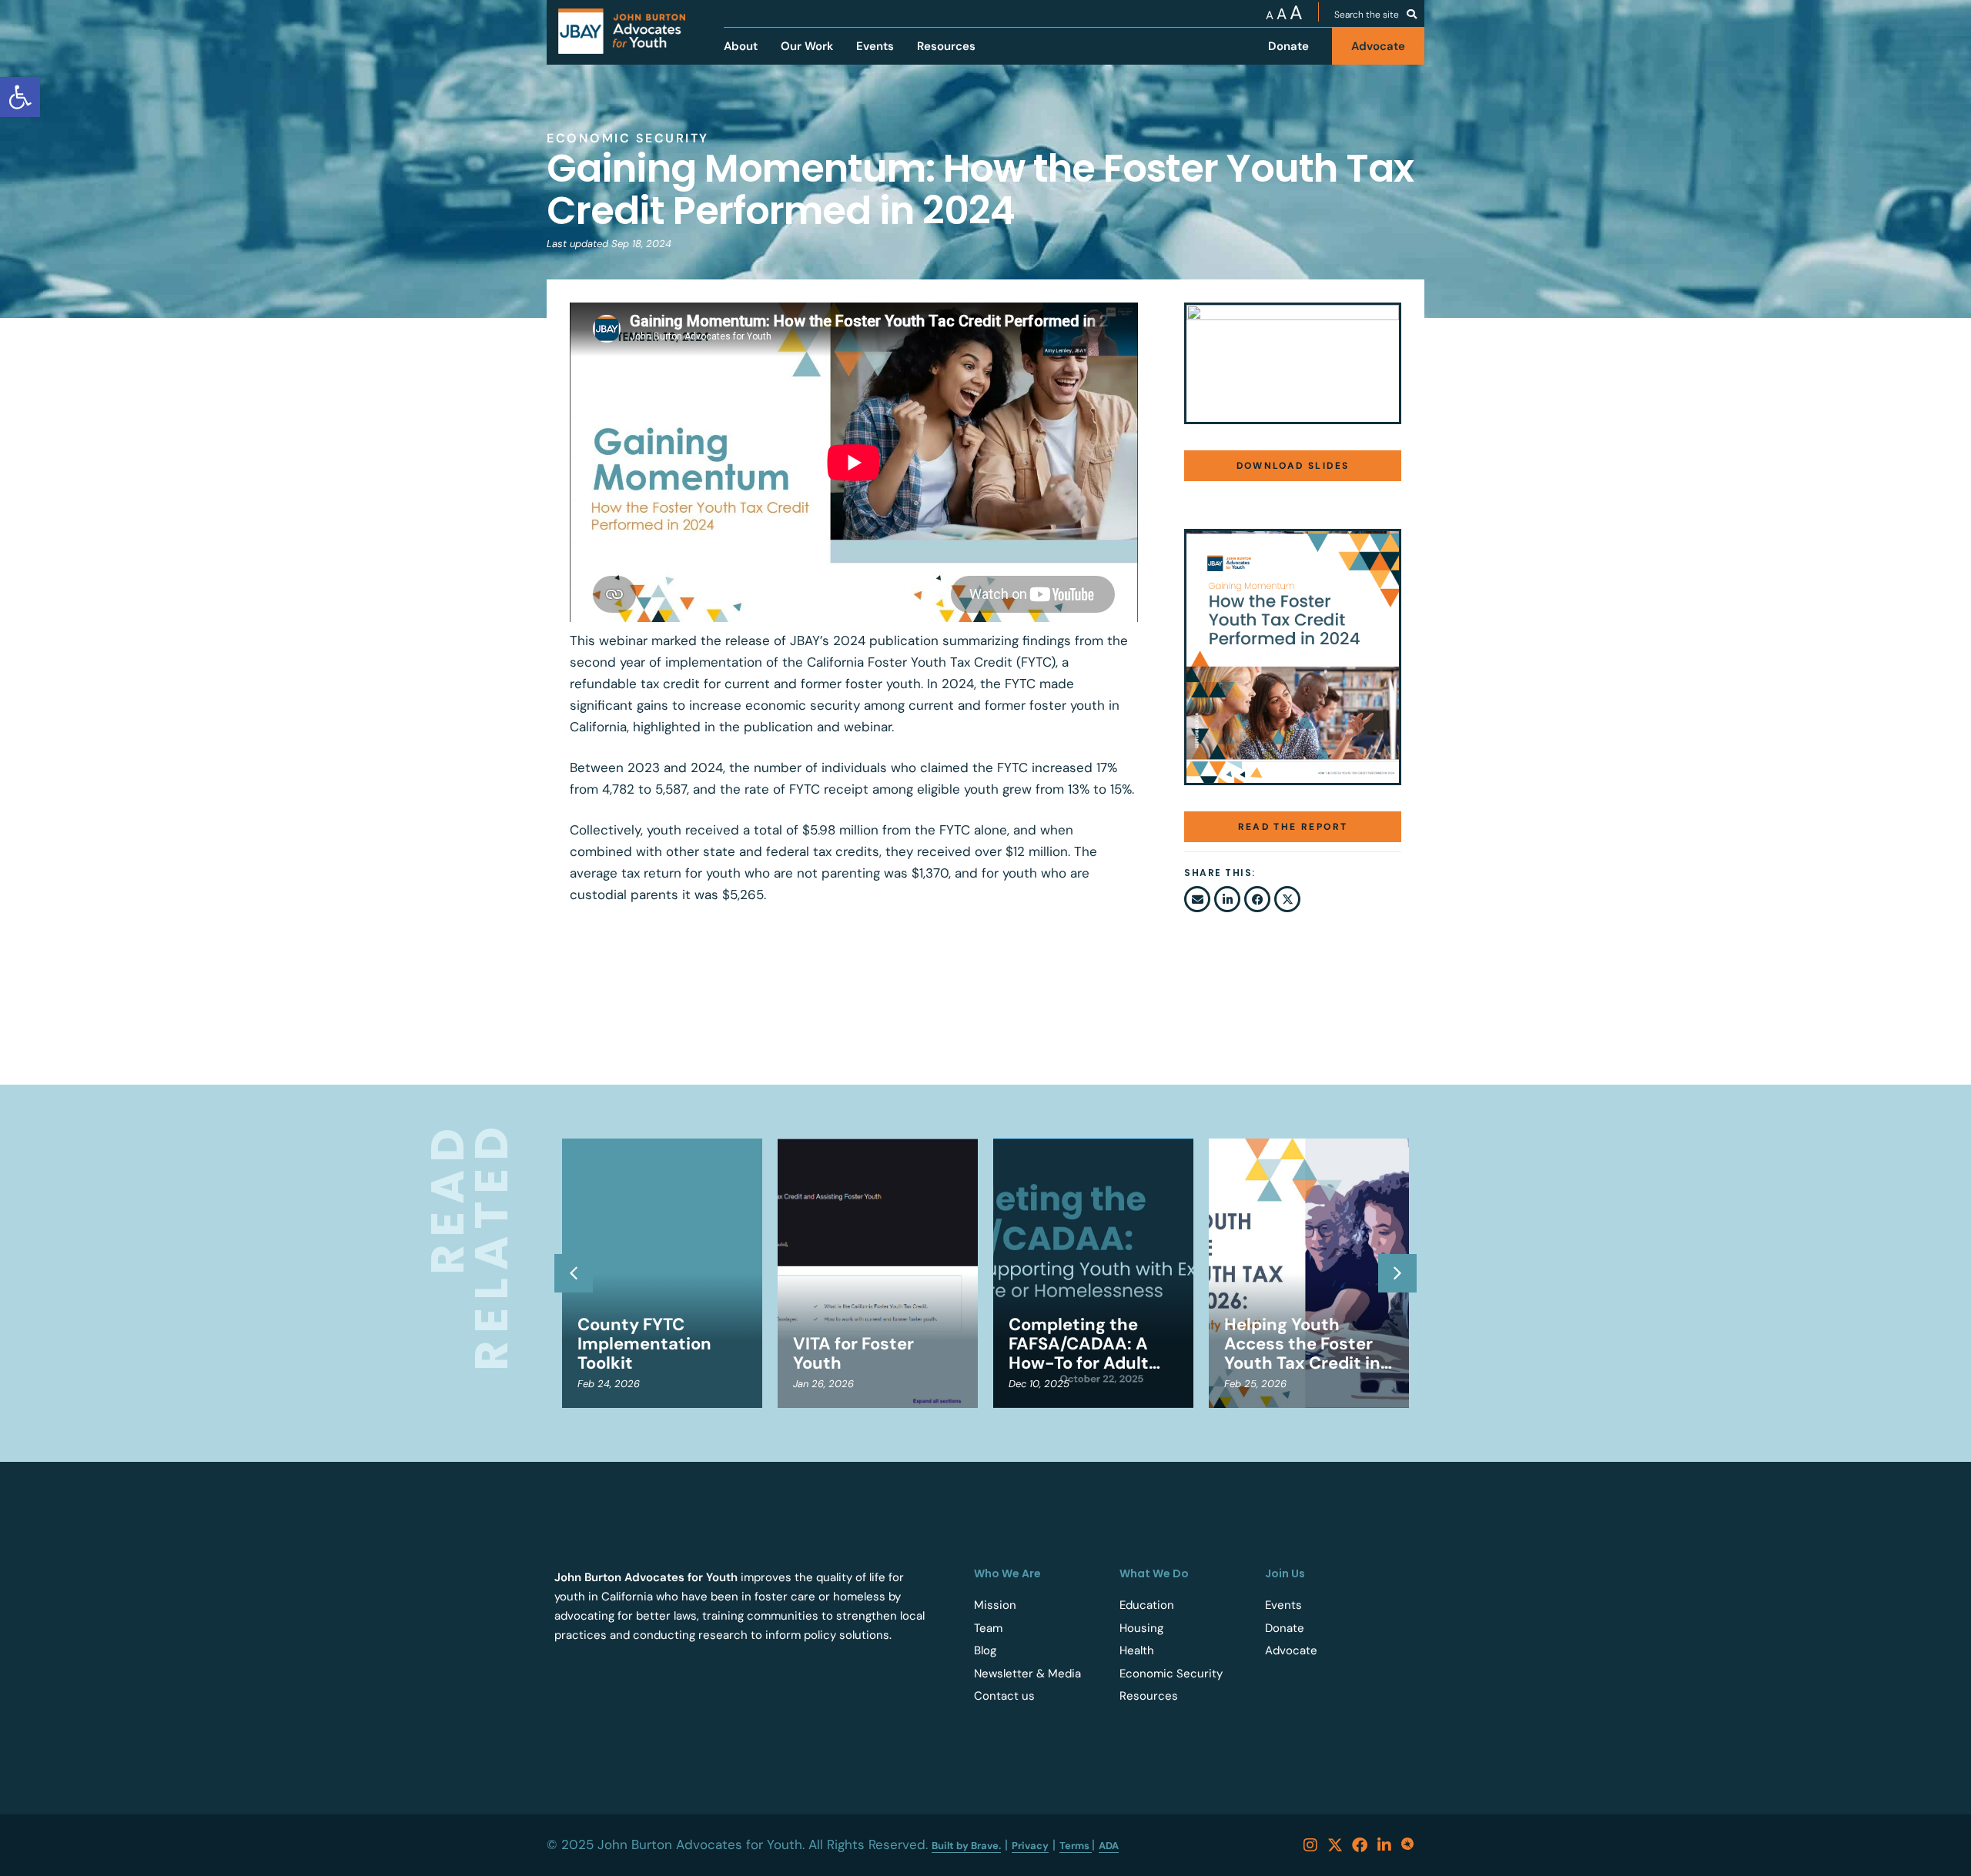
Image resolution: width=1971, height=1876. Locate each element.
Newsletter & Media (1027, 1674)
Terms (1076, 1846)
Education (1147, 1605)
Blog (985, 1650)
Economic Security (1171, 1674)
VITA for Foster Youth (853, 1353)
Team (988, 1628)
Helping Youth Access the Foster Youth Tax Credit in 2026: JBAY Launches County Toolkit (1302, 1344)
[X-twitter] (1335, 1845)
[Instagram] (1310, 1845)
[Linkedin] (1384, 1845)
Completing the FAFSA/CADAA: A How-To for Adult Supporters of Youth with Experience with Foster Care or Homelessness (1091, 1344)
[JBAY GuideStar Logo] (1409, 1845)
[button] (1197, 899)
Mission (995, 1605)
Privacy (1030, 1846)
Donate (1285, 1628)
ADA (1109, 1846)
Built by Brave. (966, 1846)
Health (1137, 1650)
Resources (1149, 1696)
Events (1283, 1605)
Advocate (1291, 1650)
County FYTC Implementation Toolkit (644, 1344)
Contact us (1004, 1696)
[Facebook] (1360, 1845)
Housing (1141, 1628)
